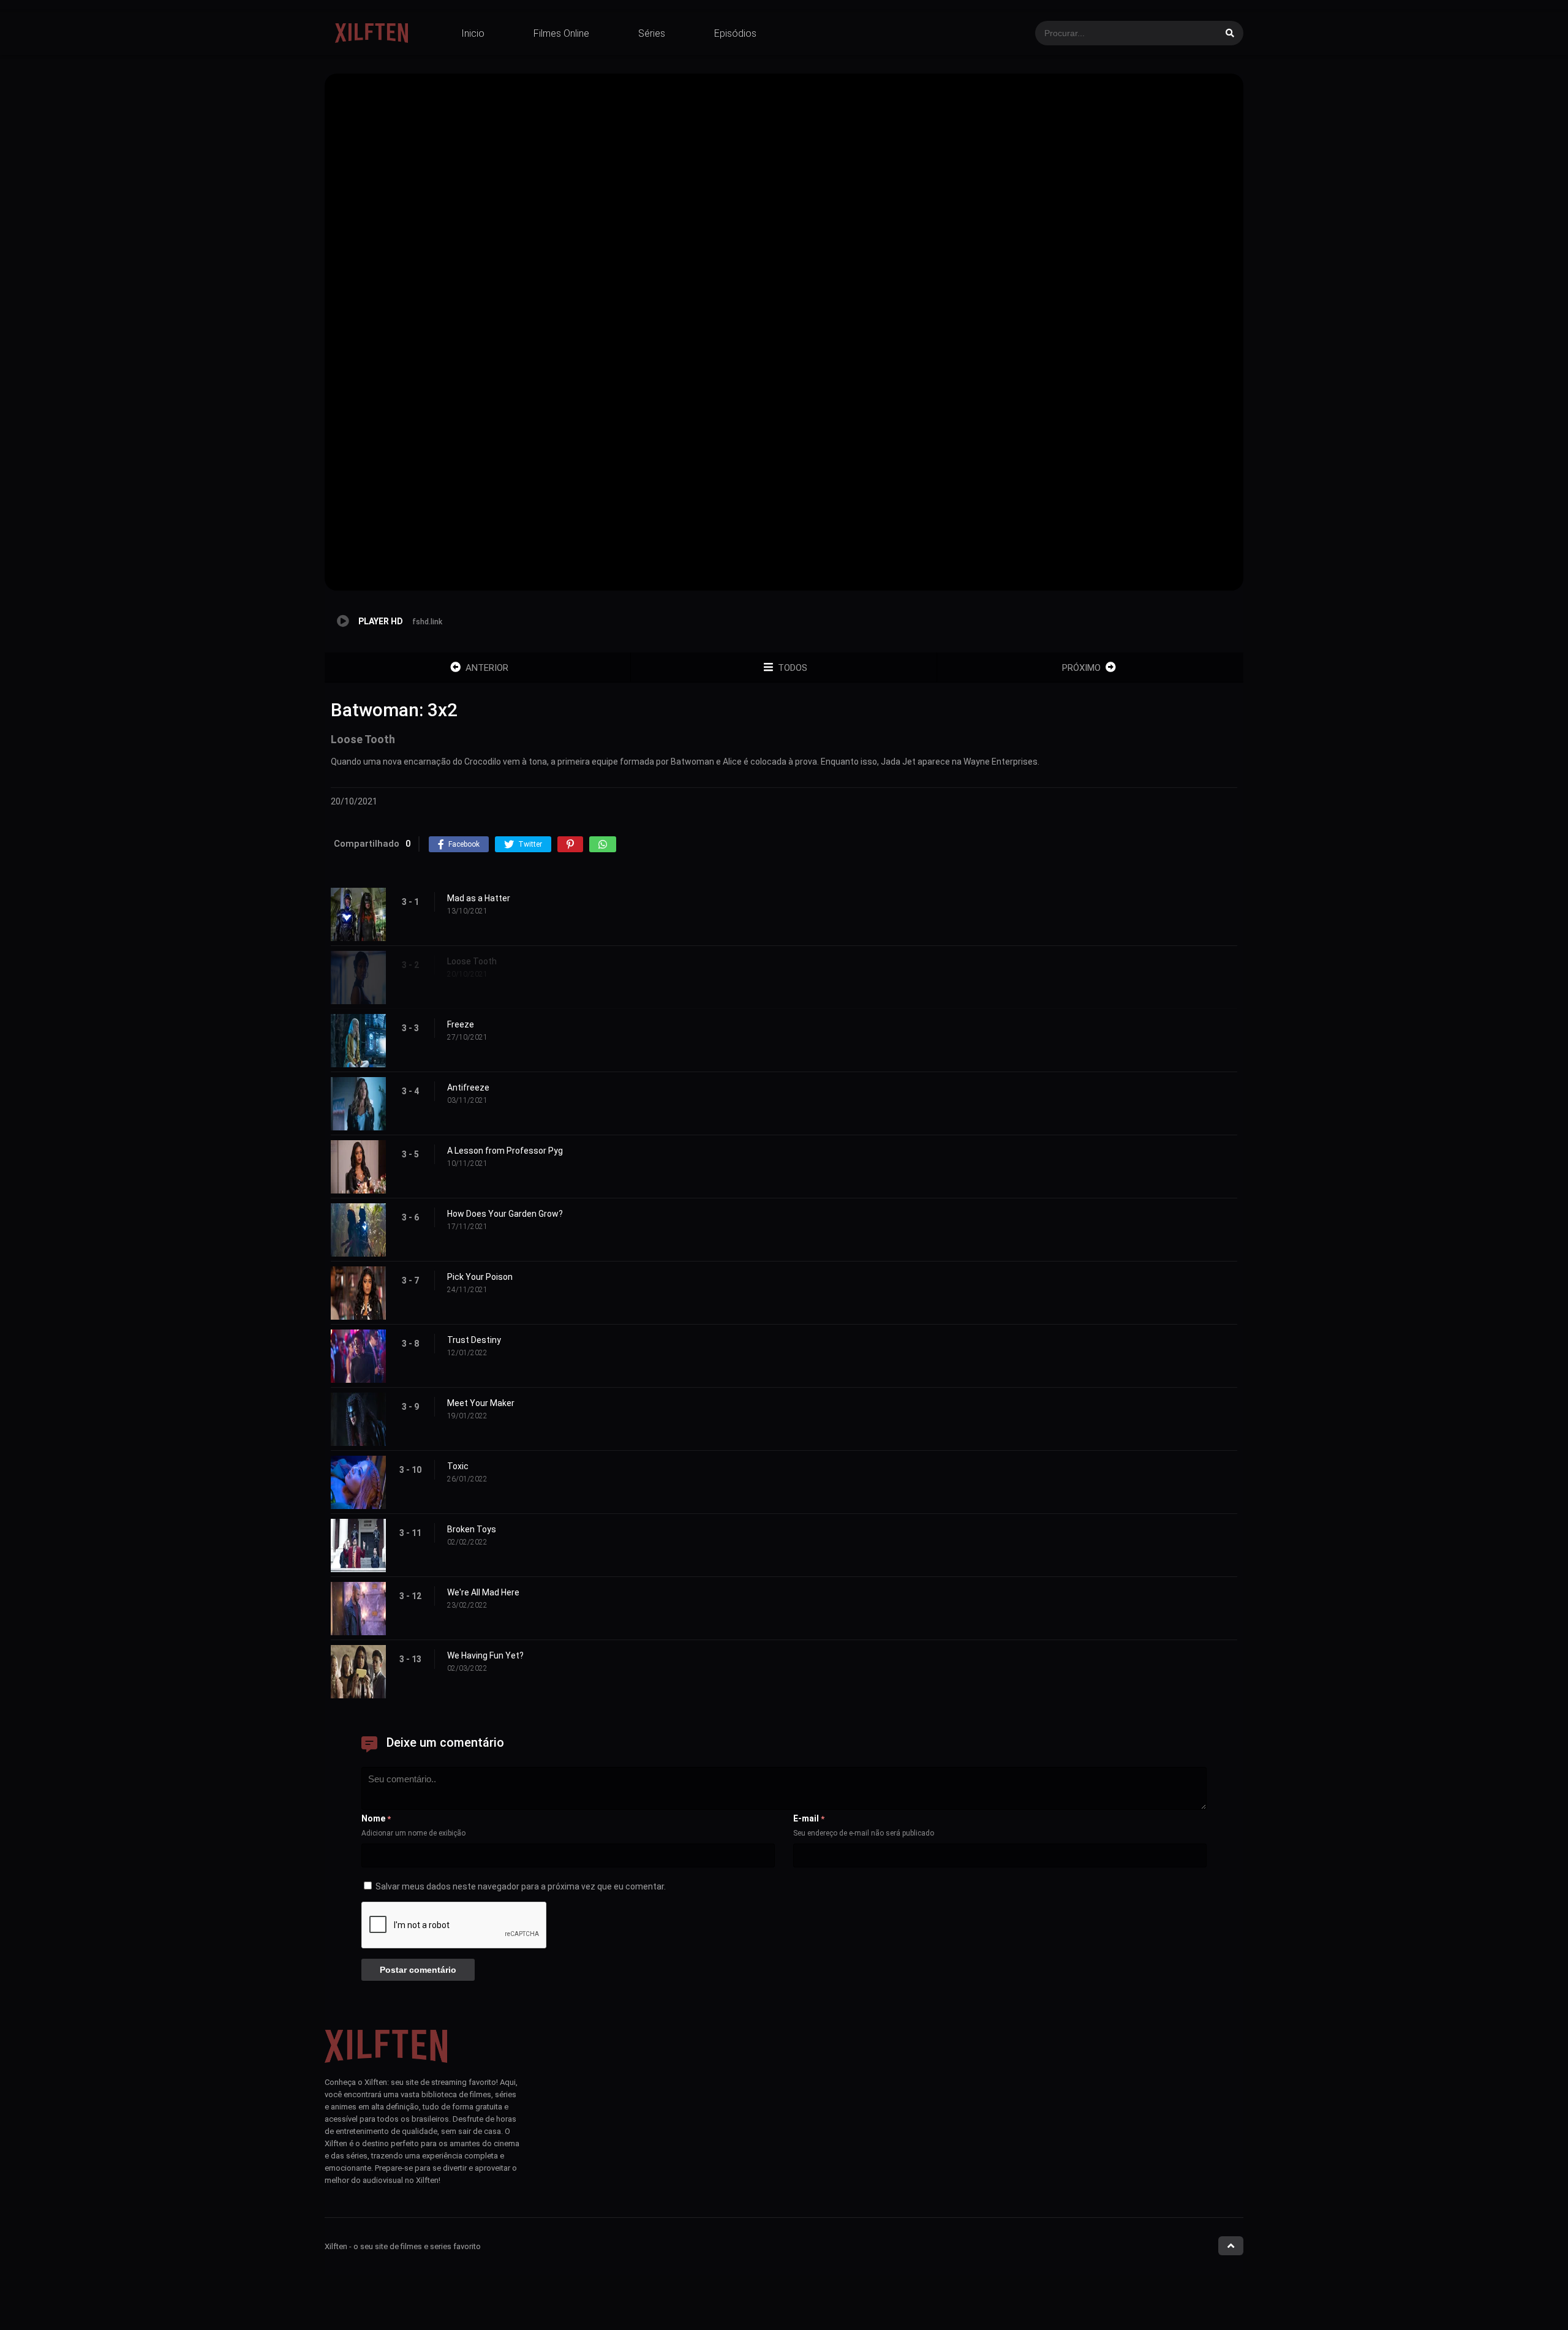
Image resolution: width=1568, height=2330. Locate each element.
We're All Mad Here (483, 1592)
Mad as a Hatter (479, 898)
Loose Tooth (472, 961)
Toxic (458, 1466)
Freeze (461, 1024)
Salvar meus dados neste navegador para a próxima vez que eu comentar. (521, 1886)
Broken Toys (472, 1529)
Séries (652, 33)
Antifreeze (468, 1087)
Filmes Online (561, 33)
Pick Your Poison (480, 1277)
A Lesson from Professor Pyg (505, 1151)
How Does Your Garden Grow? (505, 1214)
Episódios (735, 33)
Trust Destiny (474, 1340)
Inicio (473, 33)
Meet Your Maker (481, 1403)
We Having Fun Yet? (485, 1655)
